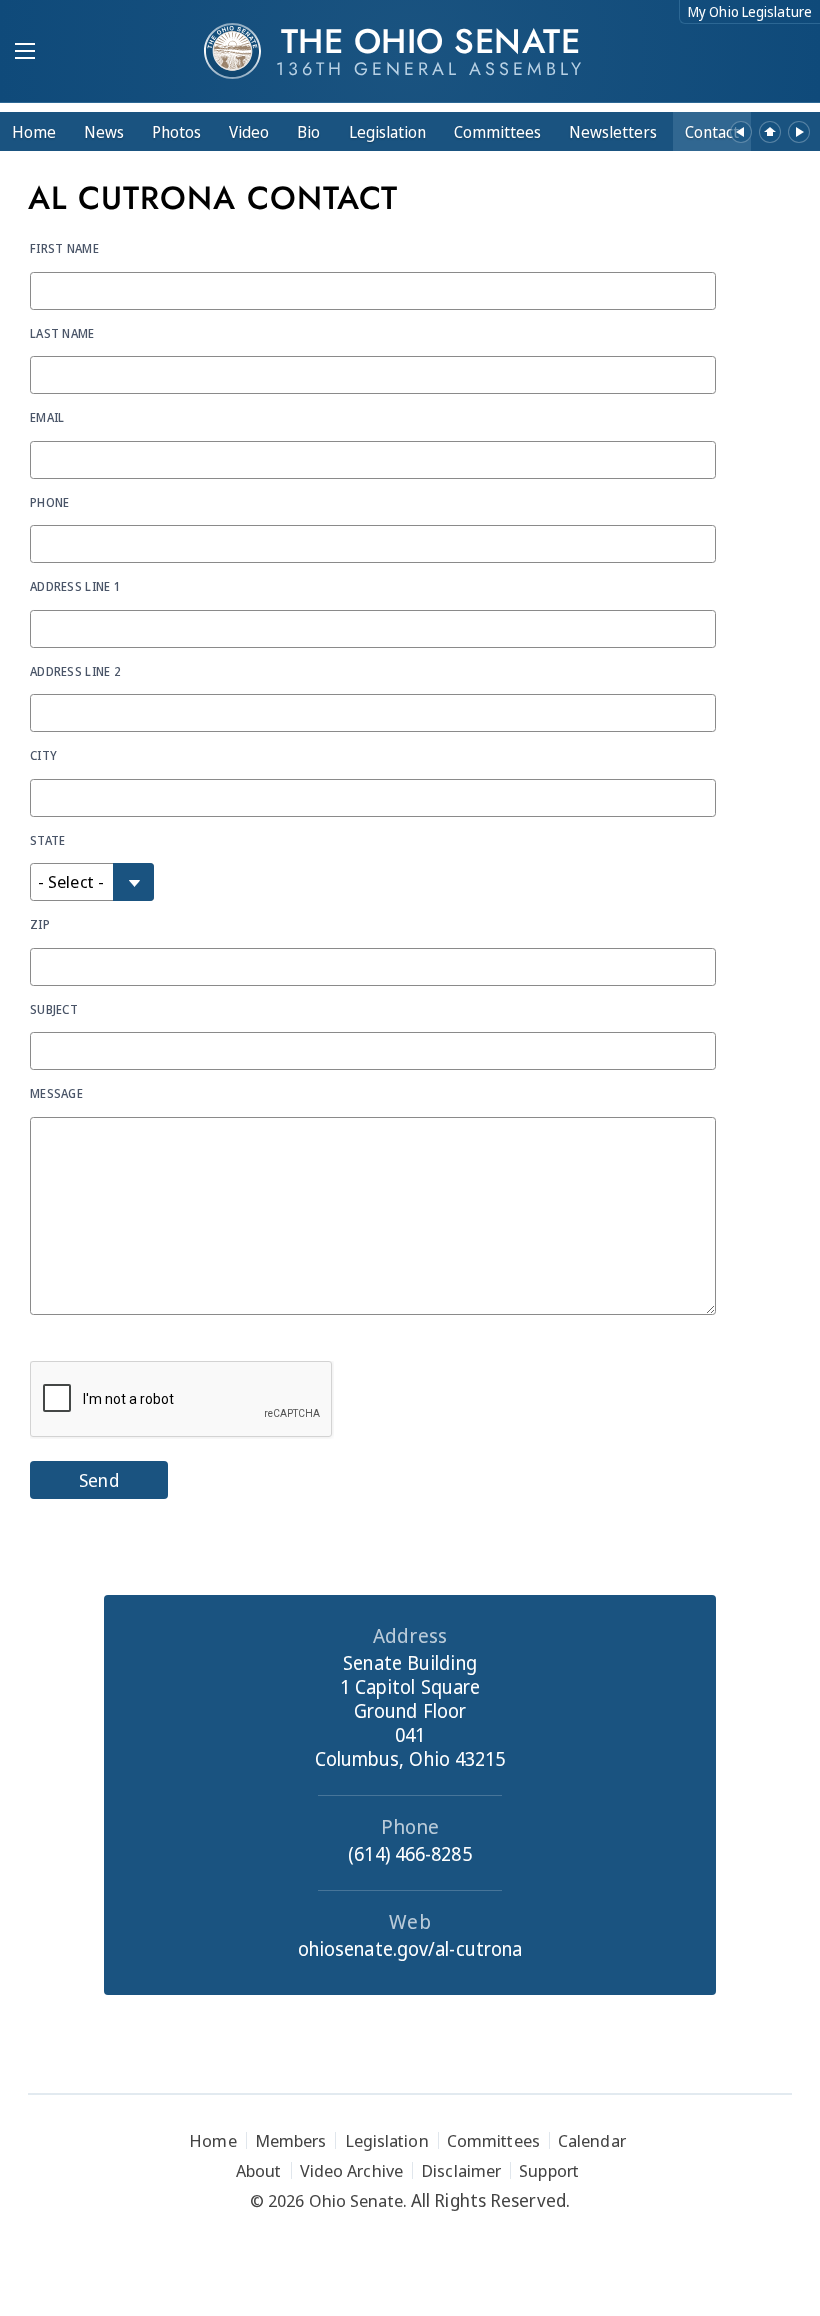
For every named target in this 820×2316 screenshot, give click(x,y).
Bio (308, 132)
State (48, 840)
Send (98, 1480)
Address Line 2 (75, 671)
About (259, 2170)
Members (291, 2140)
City (43, 755)
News (104, 132)
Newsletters (613, 132)
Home (34, 132)
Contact (712, 132)
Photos (176, 132)
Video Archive (351, 2170)
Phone (50, 502)
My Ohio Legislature (750, 11)
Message (56, 1093)
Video (249, 132)
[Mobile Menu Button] (25, 53)
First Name (64, 248)
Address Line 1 (75, 586)
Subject (54, 1009)
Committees (497, 132)
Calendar (592, 2140)
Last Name (62, 333)
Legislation (387, 132)
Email (47, 417)
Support (549, 2170)
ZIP (40, 924)
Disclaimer (461, 2170)
